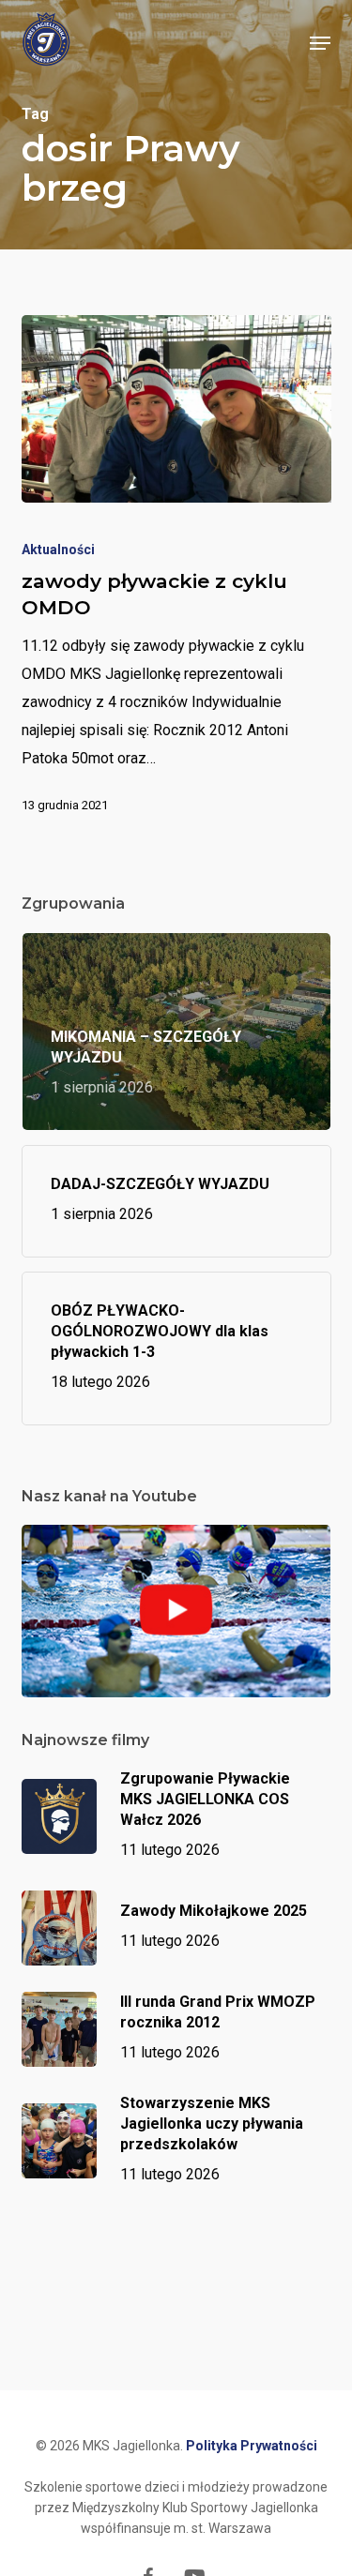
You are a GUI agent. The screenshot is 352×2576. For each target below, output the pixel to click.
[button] (320, 43)
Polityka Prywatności (252, 2446)
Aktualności (58, 550)
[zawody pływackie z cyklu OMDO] (176, 409)
